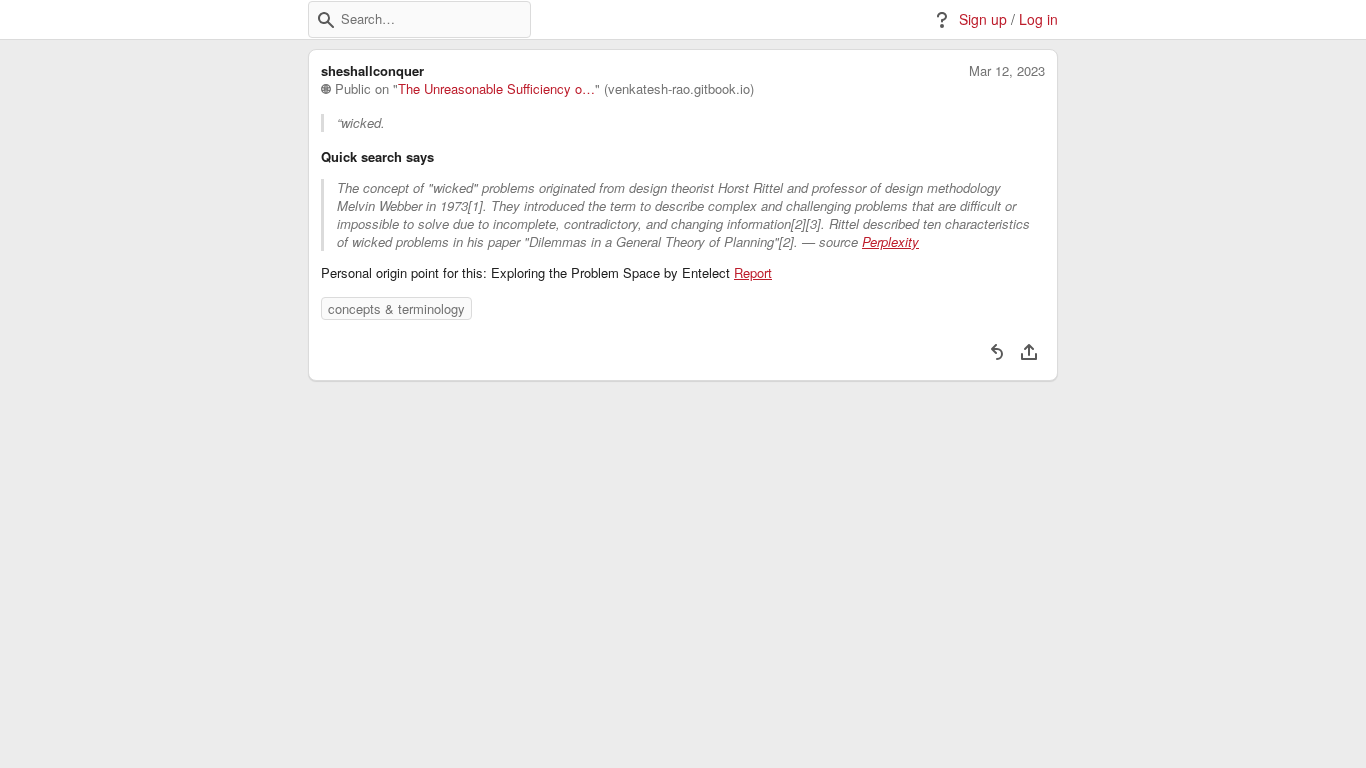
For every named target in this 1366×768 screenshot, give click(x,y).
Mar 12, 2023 (1007, 71)
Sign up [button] (983, 19)
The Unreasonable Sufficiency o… (496, 89)
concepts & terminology (396, 308)
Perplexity (890, 242)
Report (753, 273)
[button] (326, 20)
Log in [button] (1038, 19)
